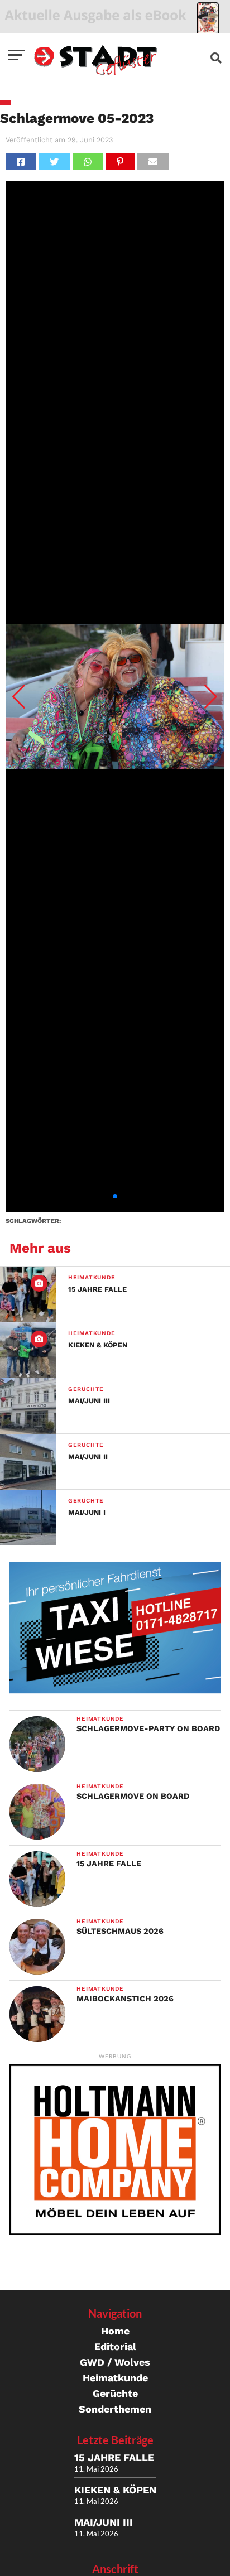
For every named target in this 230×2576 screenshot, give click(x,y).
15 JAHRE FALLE (114, 2457)
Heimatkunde (115, 2378)
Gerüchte (115, 2393)
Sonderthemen (115, 2409)
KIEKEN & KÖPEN (115, 2490)
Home (115, 2331)
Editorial (115, 2346)
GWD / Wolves (115, 2362)
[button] (19, 697)
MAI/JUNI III (104, 2522)
